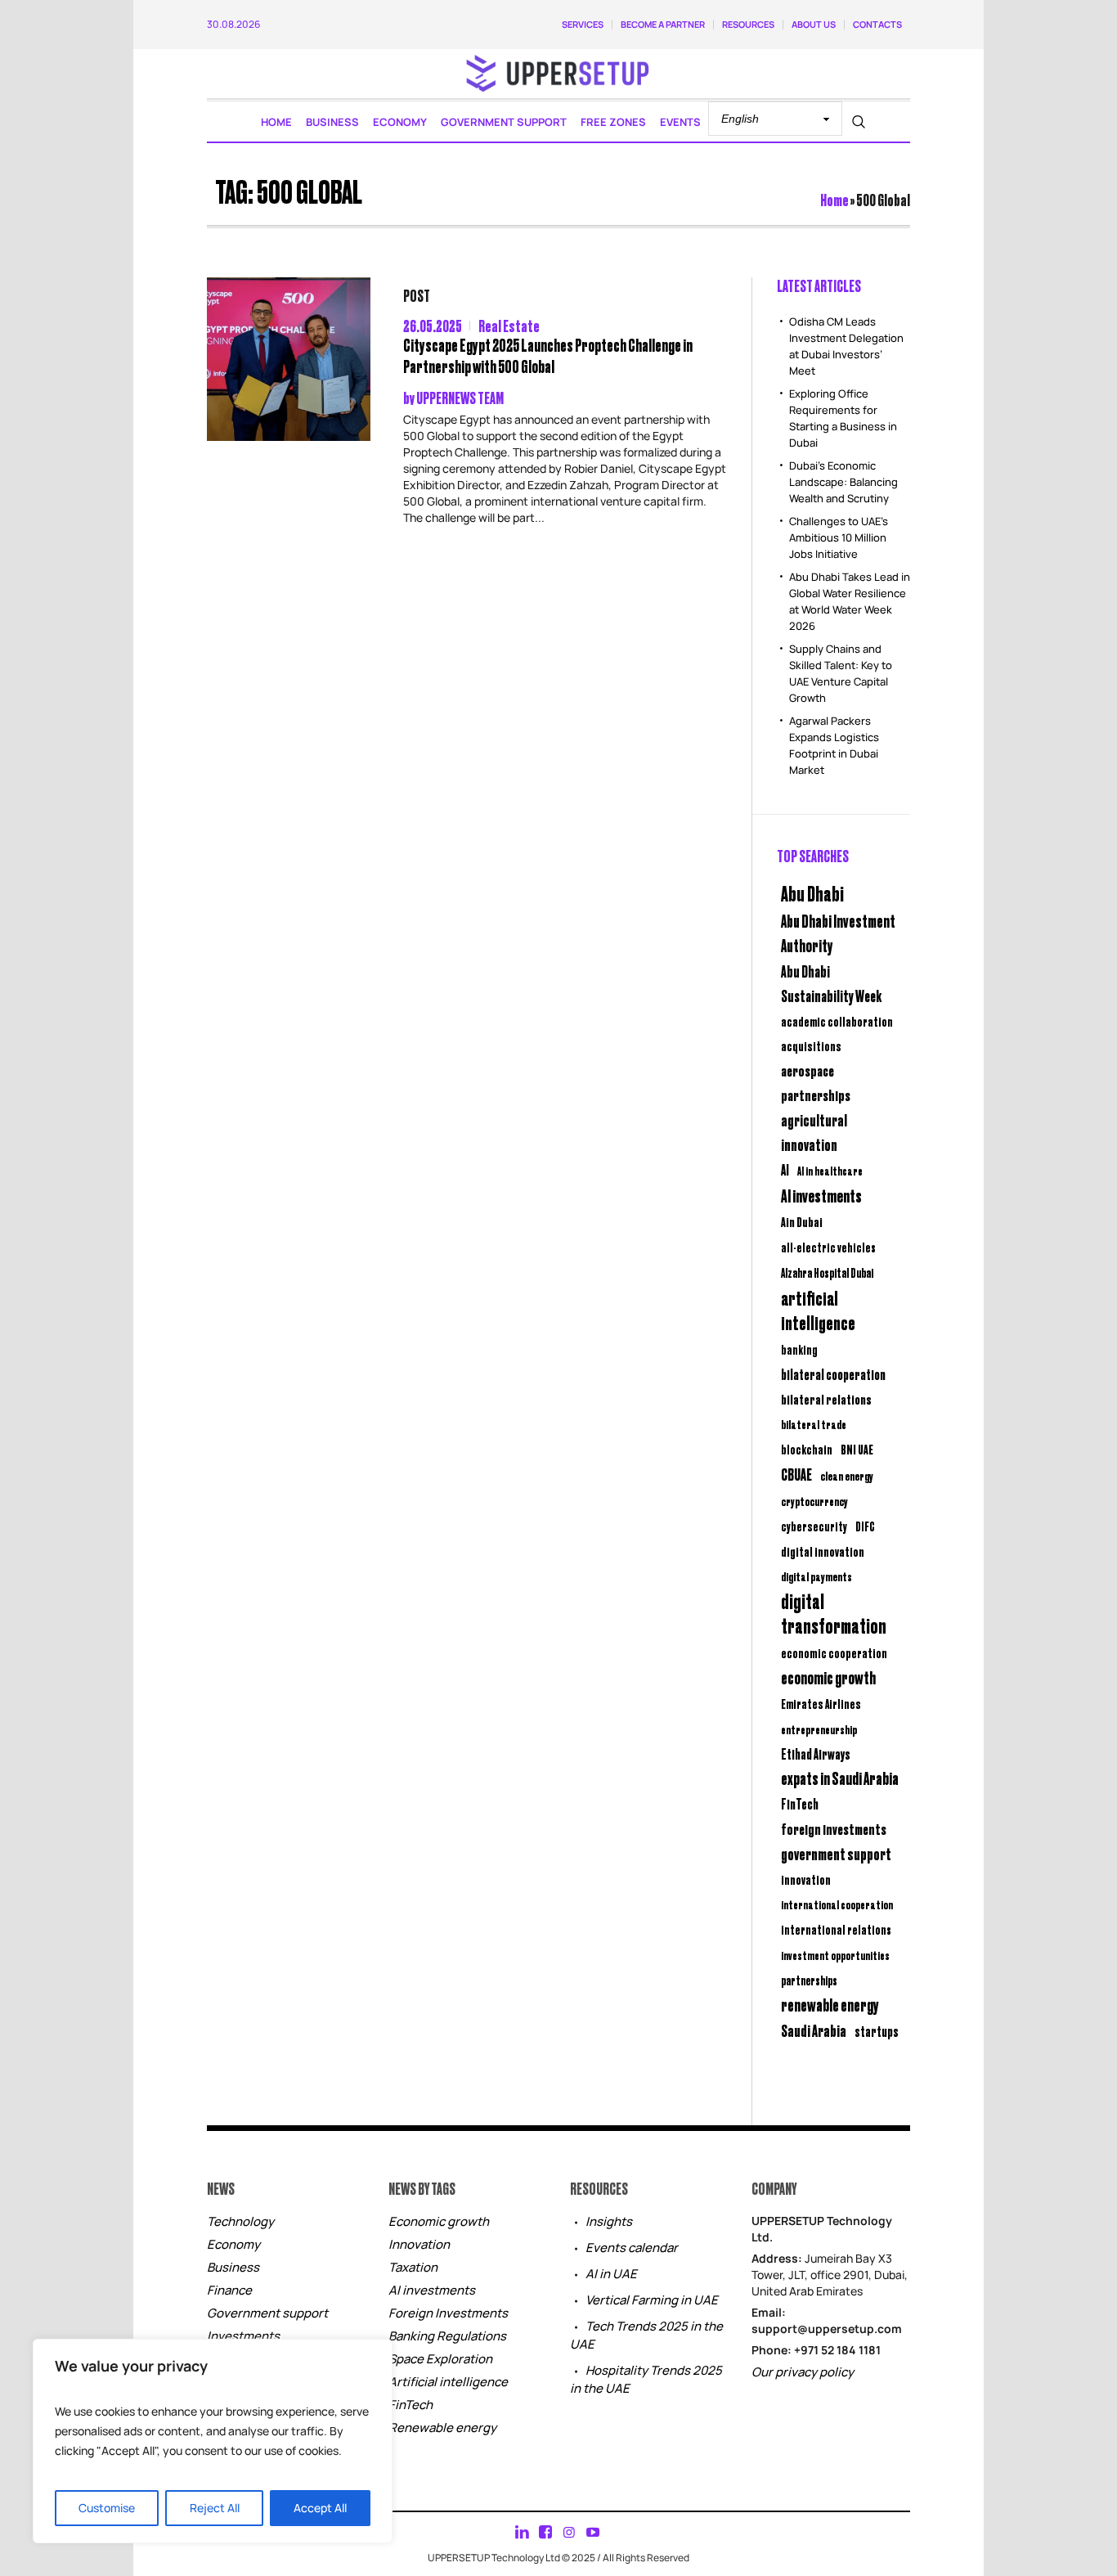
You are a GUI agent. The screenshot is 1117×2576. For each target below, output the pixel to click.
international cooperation (837, 1904)
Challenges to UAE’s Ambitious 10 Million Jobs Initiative (839, 537)
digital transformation (834, 1613)
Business (233, 2267)
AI (785, 1169)
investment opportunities (835, 1955)
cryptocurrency (814, 1501)
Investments (243, 2336)
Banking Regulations (447, 2336)
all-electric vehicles (828, 1247)
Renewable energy (442, 2428)
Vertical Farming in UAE (652, 2300)
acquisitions (811, 1045)
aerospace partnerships (816, 1082)
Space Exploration (440, 2359)
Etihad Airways (816, 1754)
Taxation (413, 2267)
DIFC (865, 1526)
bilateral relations (826, 1399)
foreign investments (834, 1828)
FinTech (800, 1804)
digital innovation (823, 1551)
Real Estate (509, 325)
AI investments (821, 1195)
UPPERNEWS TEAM (460, 397)
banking (799, 1349)
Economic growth (439, 2221)
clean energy (847, 1475)
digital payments (816, 1576)
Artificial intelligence (448, 2382)
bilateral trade (814, 1424)
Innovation (419, 2244)
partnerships (809, 1980)
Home (834, 199)
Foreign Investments (448, 2313)
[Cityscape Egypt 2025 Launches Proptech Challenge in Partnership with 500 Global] (289, 359)
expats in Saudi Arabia (840, 1778)
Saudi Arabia (814, 2030)
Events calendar (632, 2248)
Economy (233, 2244)
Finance (229, 2290)
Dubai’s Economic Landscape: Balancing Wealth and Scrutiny (843, 482)
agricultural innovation (814, 1132)
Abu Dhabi (812, 892)
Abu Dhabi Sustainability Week (831, 983)
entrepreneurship (819, 1729)
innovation (806, 1879)
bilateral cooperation (833, 1374)
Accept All (320, 2508)
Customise (107, 2508)
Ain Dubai (802, 1222)
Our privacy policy (803, 2372)
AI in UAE (611, 2274)
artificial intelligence (818, 1310)
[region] (213, 2441)
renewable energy (830, 2005)
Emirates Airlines (821, 1704)
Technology (240, 2221)
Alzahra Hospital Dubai (827, 1272)
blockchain (807, 1449)
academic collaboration (837, 1021)
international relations (836, 1929)
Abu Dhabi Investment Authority (838, 933)
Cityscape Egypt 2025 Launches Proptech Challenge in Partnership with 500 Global (548, 355)
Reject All (215, 2508)
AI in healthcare (830, 1171)
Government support (267, 2313)
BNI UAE (857, 1449)
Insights (609, 2221)
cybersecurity (814, 1526)
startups (877, 2031)
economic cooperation (834, 1653)
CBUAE (796, 1474)
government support (836, 1853)
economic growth (828, 1677)
